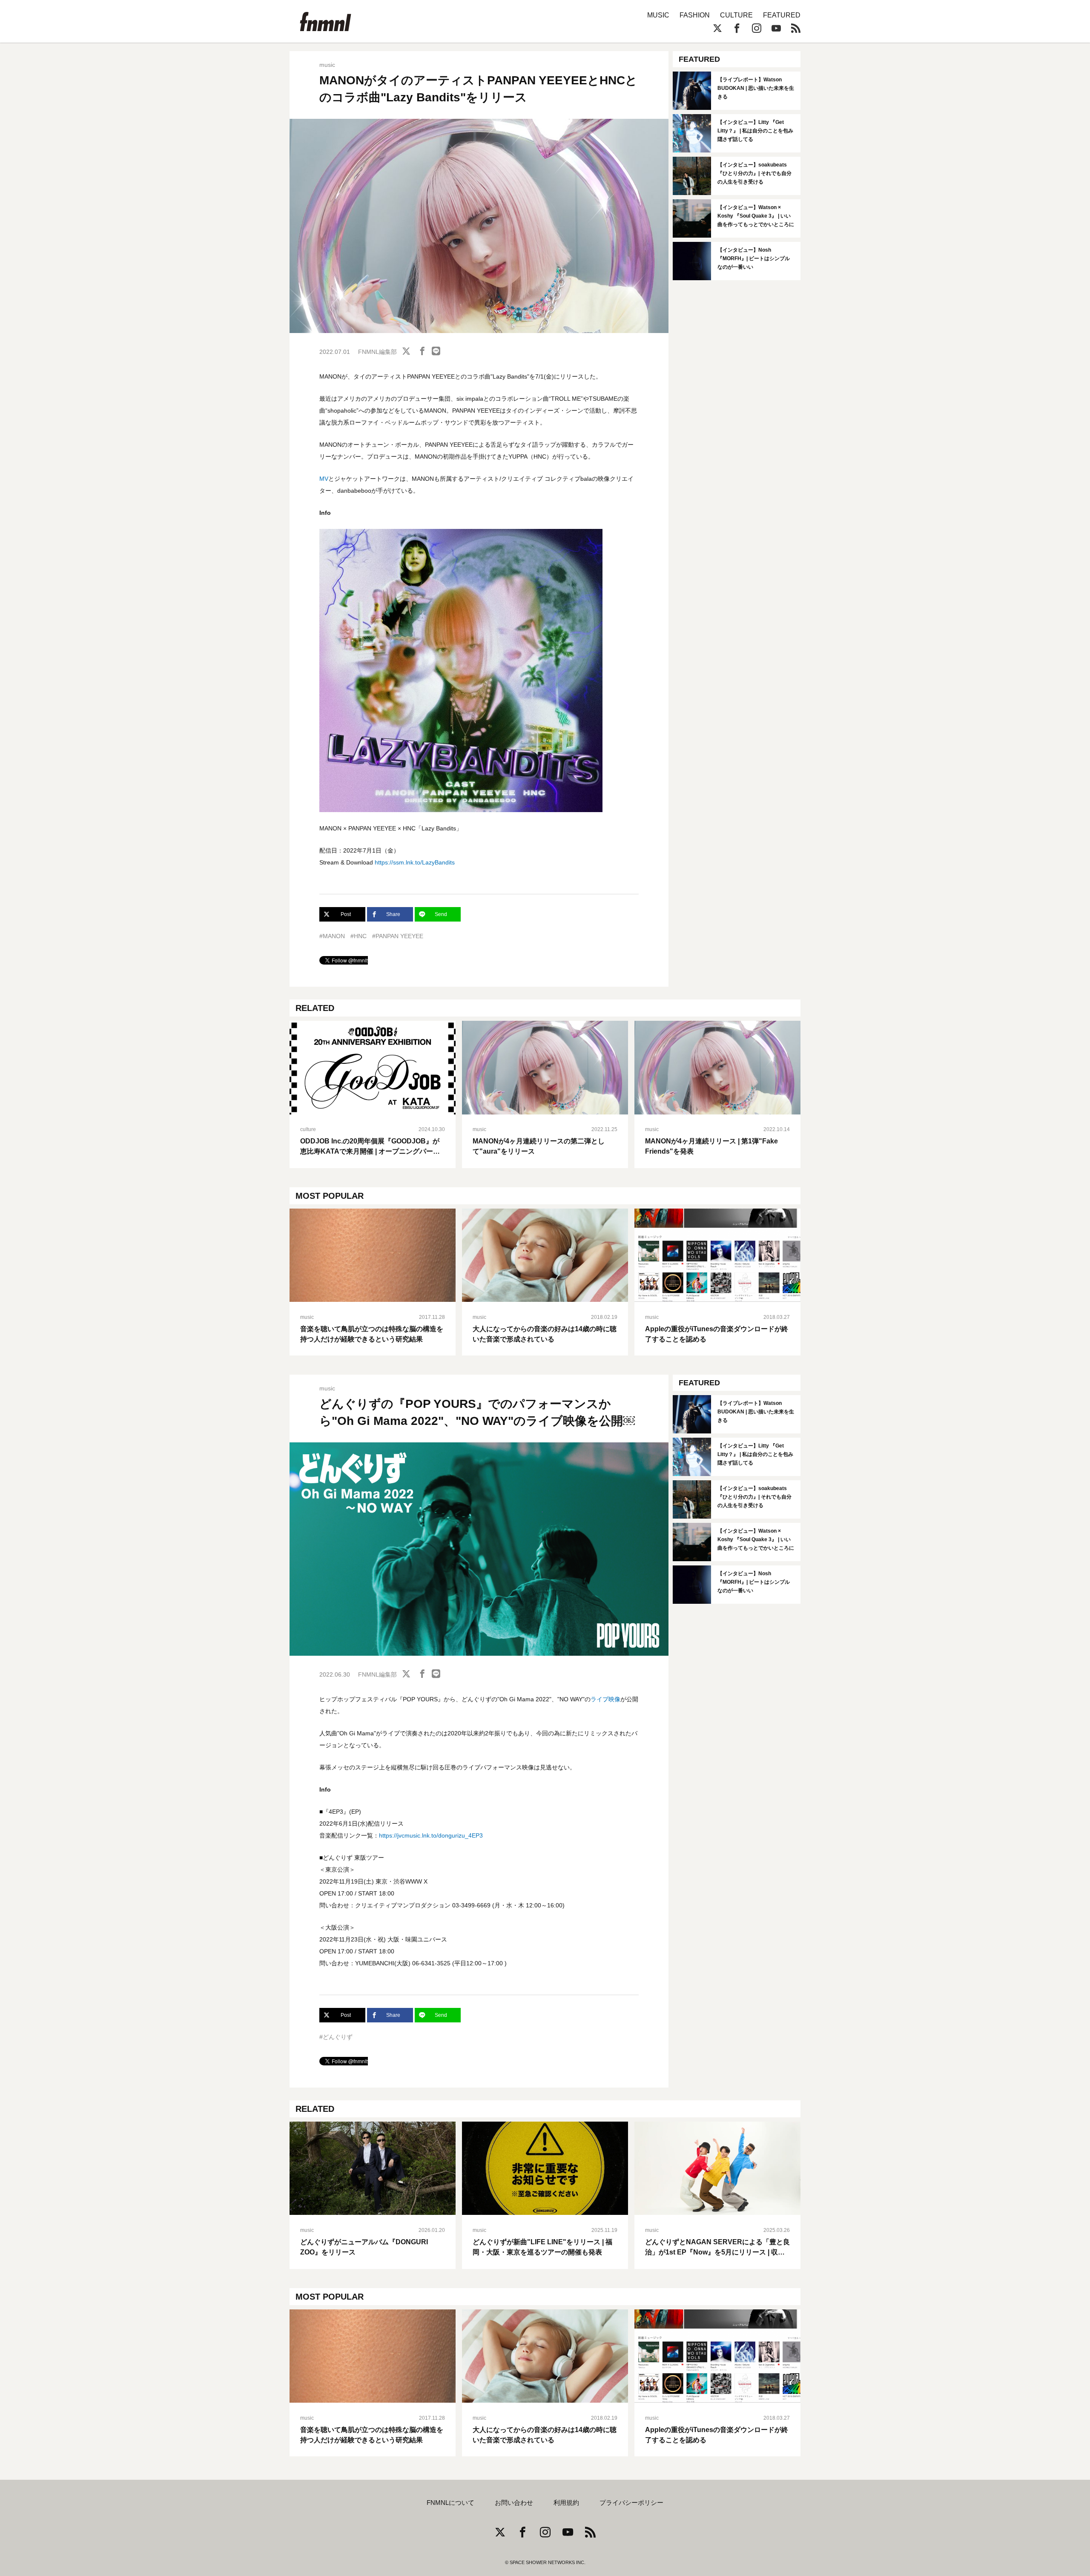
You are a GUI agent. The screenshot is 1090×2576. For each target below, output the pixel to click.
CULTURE (736, 15)
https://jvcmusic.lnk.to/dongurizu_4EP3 (431, 1835)
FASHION (695, 15)
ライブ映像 (605, 1699)
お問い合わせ (514, 2503)
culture (308, 1129)
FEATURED (782, 15)
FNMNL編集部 (377, 352)
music (327, 65)
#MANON (332, 936)
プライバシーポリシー (631, 2503)
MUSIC (658, 15)
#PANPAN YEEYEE (398, 936)
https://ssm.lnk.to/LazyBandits (415, 862)
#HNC (359, 936)
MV (324, 479)
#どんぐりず (336, 2037)
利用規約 (566, 2503)
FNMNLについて (450, 2503)
